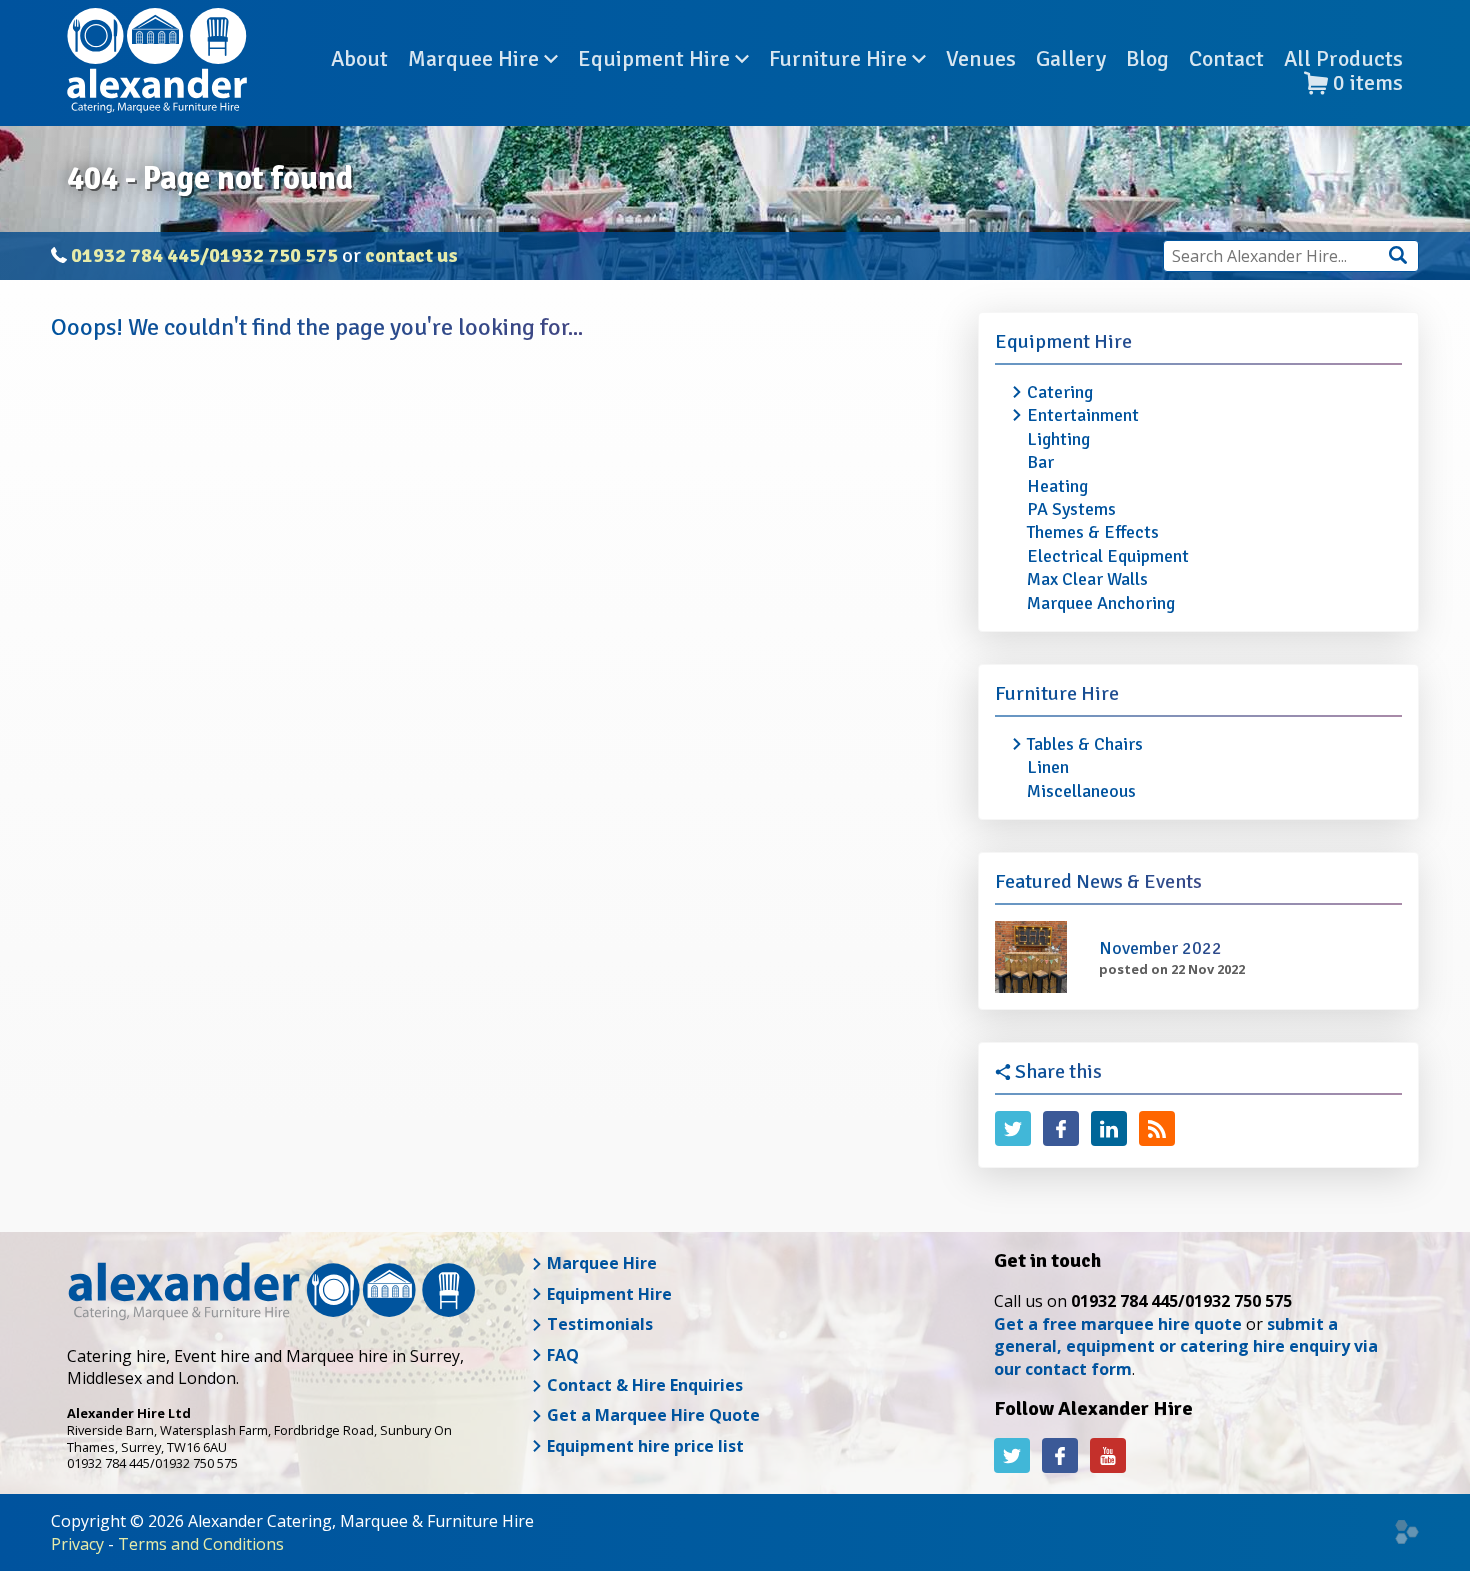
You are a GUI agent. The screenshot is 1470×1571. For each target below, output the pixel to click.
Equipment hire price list (643, 1446)
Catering (1060, 392)
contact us (411, 255)
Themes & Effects (1093, 532)
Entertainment (1083, 415)
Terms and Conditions (201, 1544)
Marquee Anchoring (1101, 603)
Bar (1040, 462)
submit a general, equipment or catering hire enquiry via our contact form (1186, 1346)
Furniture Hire (840, 59)
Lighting (1058, 439)
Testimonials (598, 1324)
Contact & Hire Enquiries (643, 1385)
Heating (1057, 486)
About (359, 59)
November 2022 (1160, 948)
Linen (1048, 767)
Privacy (77, 1544)
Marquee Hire (476, 59)
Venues (981, 59)
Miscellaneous (1081, 791)
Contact (1226, 59)
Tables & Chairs (1085, 744)
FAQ (561, 1355)
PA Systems (1071, 509)
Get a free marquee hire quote (1118, 1324)
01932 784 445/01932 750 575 (204, 255)
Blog (1147, 59)
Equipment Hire (656, 59)
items (1368, 84)
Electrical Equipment (1108, 556)
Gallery (1071, 59)
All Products (1343, 59)
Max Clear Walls (1087, 579)
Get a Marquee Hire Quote (651, 1415)
